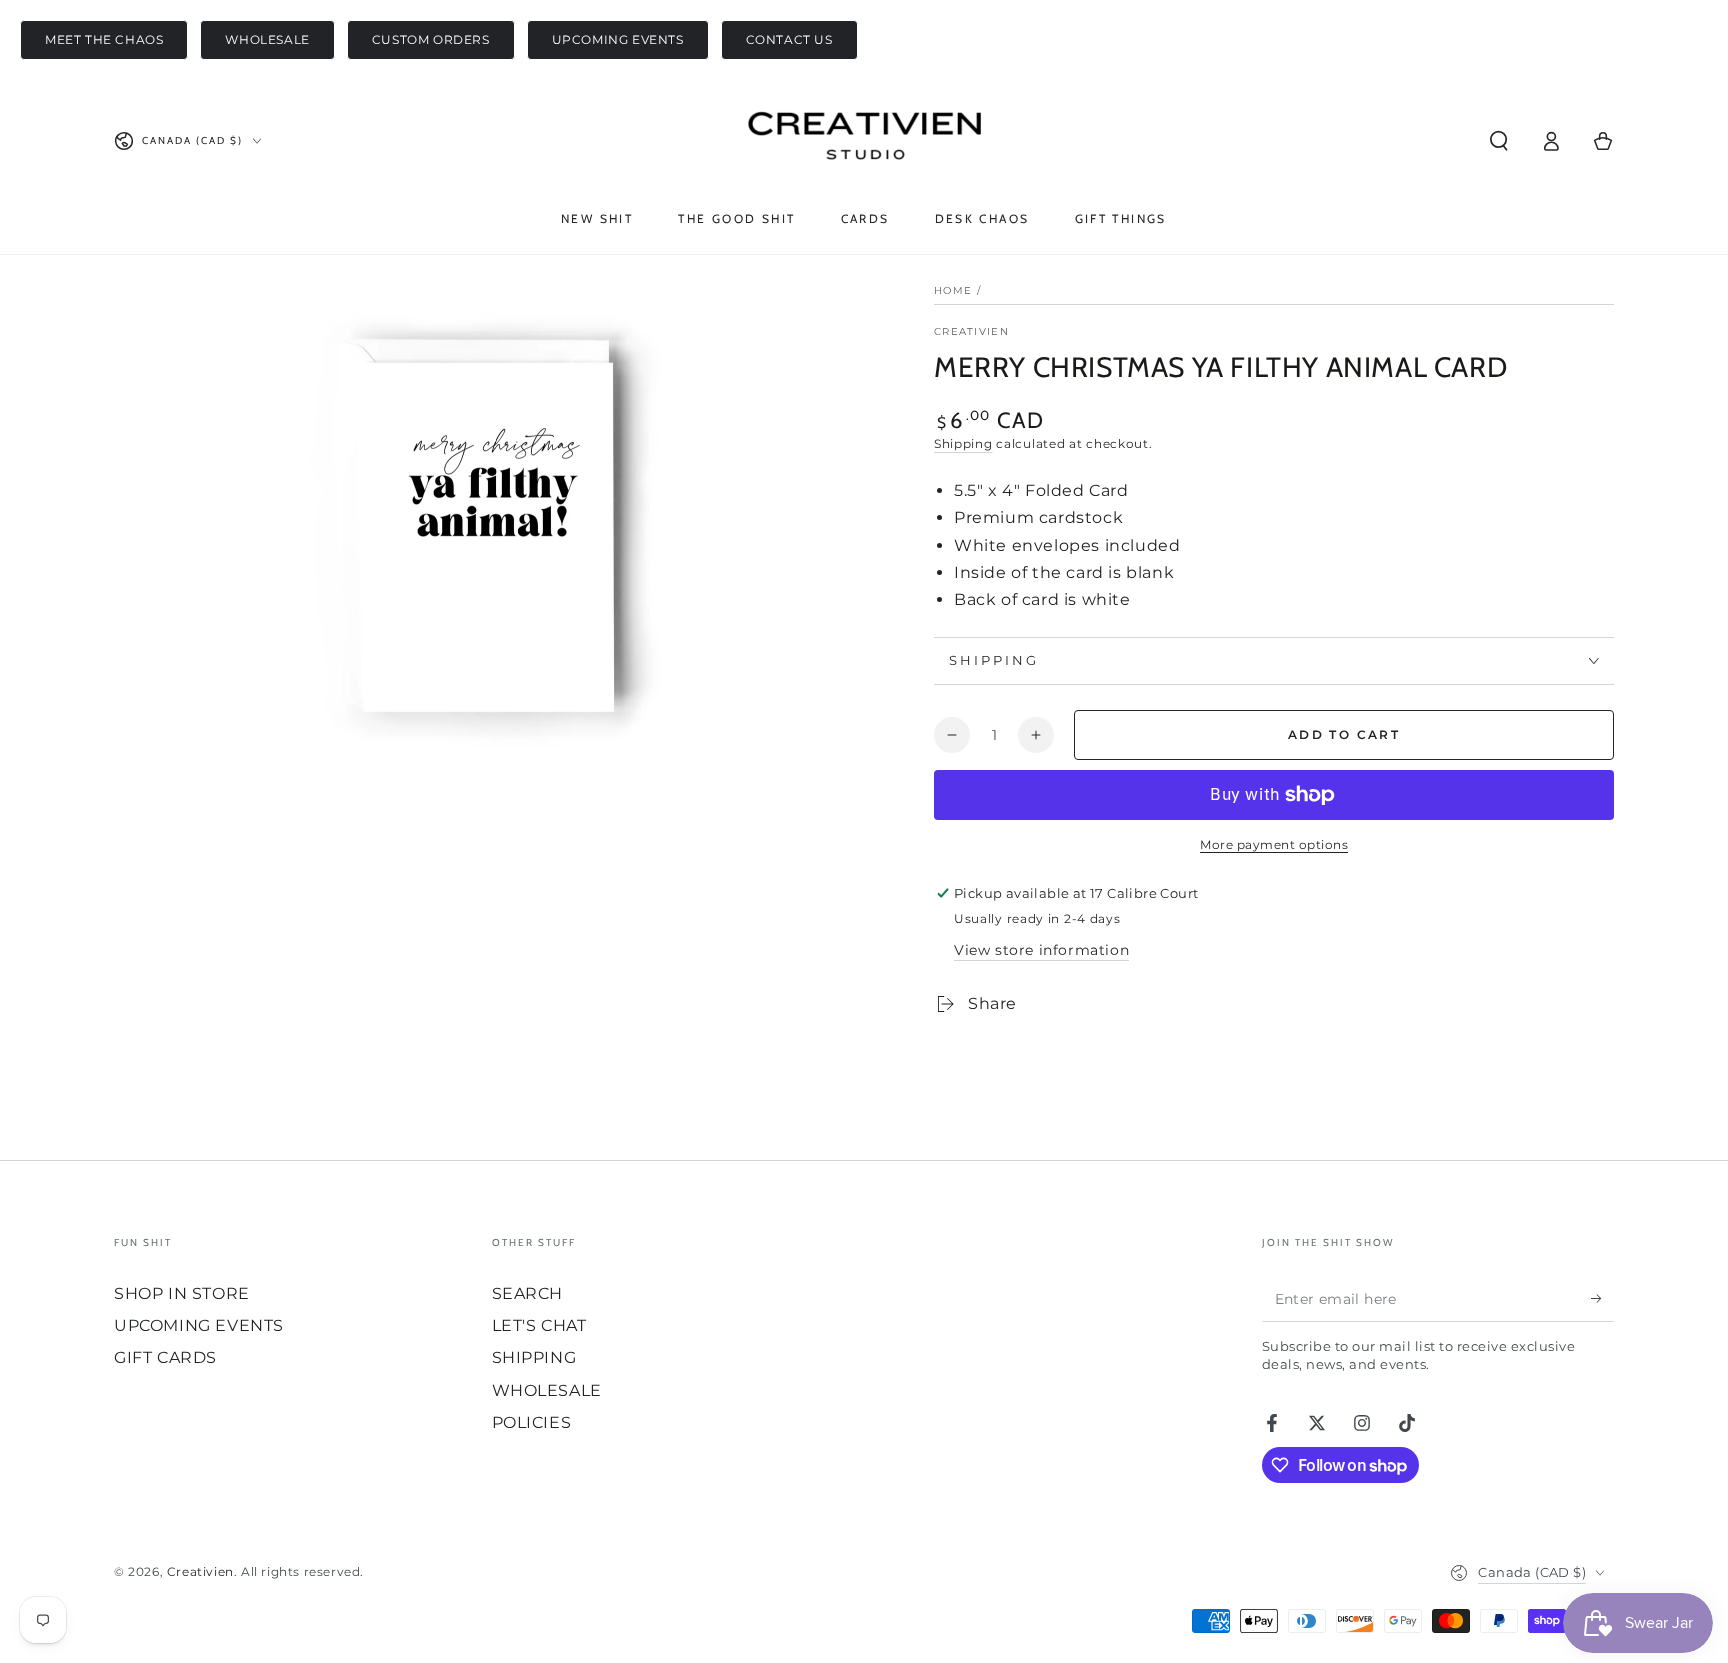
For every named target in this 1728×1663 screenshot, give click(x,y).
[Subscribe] (1602, 1299)
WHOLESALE (267, 39)
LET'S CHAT (539, 1325)
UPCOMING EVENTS (618, 39)
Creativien (971, 331)
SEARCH (528, 1293)
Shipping (963, 443)
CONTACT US (789, 39)
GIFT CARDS (165, 1357)
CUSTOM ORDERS (431, 39)
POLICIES (532, 1422)
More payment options (1274, 844)
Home (953, 290)
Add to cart (1344, 734)
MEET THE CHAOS (104, 39)
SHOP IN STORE (182, 1293)
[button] (1499, 141)
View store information (1041, 950)
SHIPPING (534, 1357)
